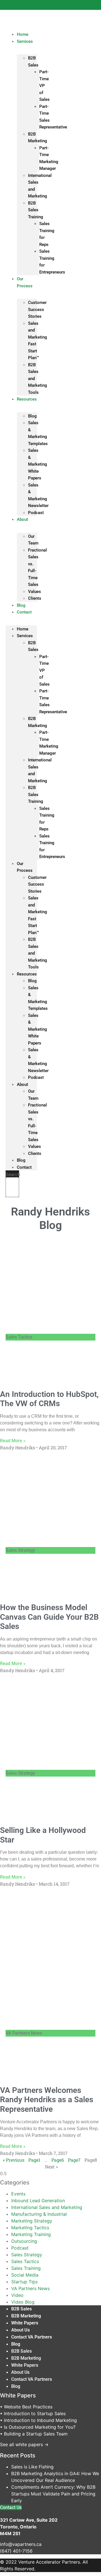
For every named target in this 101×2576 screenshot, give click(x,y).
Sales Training (26, 2268)
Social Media (25, 2275)
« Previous (14, 2160)
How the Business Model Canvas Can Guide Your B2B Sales (49, 1617)
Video (17, 2295)
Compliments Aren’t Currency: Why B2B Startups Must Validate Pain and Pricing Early (53, 2494)
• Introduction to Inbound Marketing (38, 2420)
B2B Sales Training (36, 210)
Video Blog (23, 2302)
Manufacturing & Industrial (39, 2214)
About (22, 519)
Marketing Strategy (32, 2221)
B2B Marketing (26, 2316)
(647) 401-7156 (16, 2551)
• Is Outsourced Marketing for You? (38, 2427)
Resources (27, 399)
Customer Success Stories (37, 309)
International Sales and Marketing (47, 2207)
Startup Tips (24, 2282)
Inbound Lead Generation (38, 2201)
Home (23, 629)
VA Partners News (30, 2288)
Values (35, 592)
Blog (32, 416)
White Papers (25, 2323)
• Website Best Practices (26, 2407)
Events (18, 2194)
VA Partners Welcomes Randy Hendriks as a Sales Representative (47, 2100)
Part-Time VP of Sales (44, 86)
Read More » (13, 1441)
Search (13, 1174)
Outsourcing (24, 2241)
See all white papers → (24, 2444)
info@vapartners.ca (21, 2544)
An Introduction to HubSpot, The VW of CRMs (49, 1399)
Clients (35, 598)
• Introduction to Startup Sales (33, 2413)
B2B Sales (21, 2309)
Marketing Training (31, 2234)
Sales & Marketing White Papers (38, 464)
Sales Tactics (25, 2261)
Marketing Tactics (30, 2228)
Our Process (25, 282)
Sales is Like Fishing (32, 2467)
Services (25, 41)
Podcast (36, 513)
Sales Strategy (27, 2255)
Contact (24, 612)
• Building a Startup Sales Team (34, 2434)
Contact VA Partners (32, 2337)
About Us (20, 2330)
